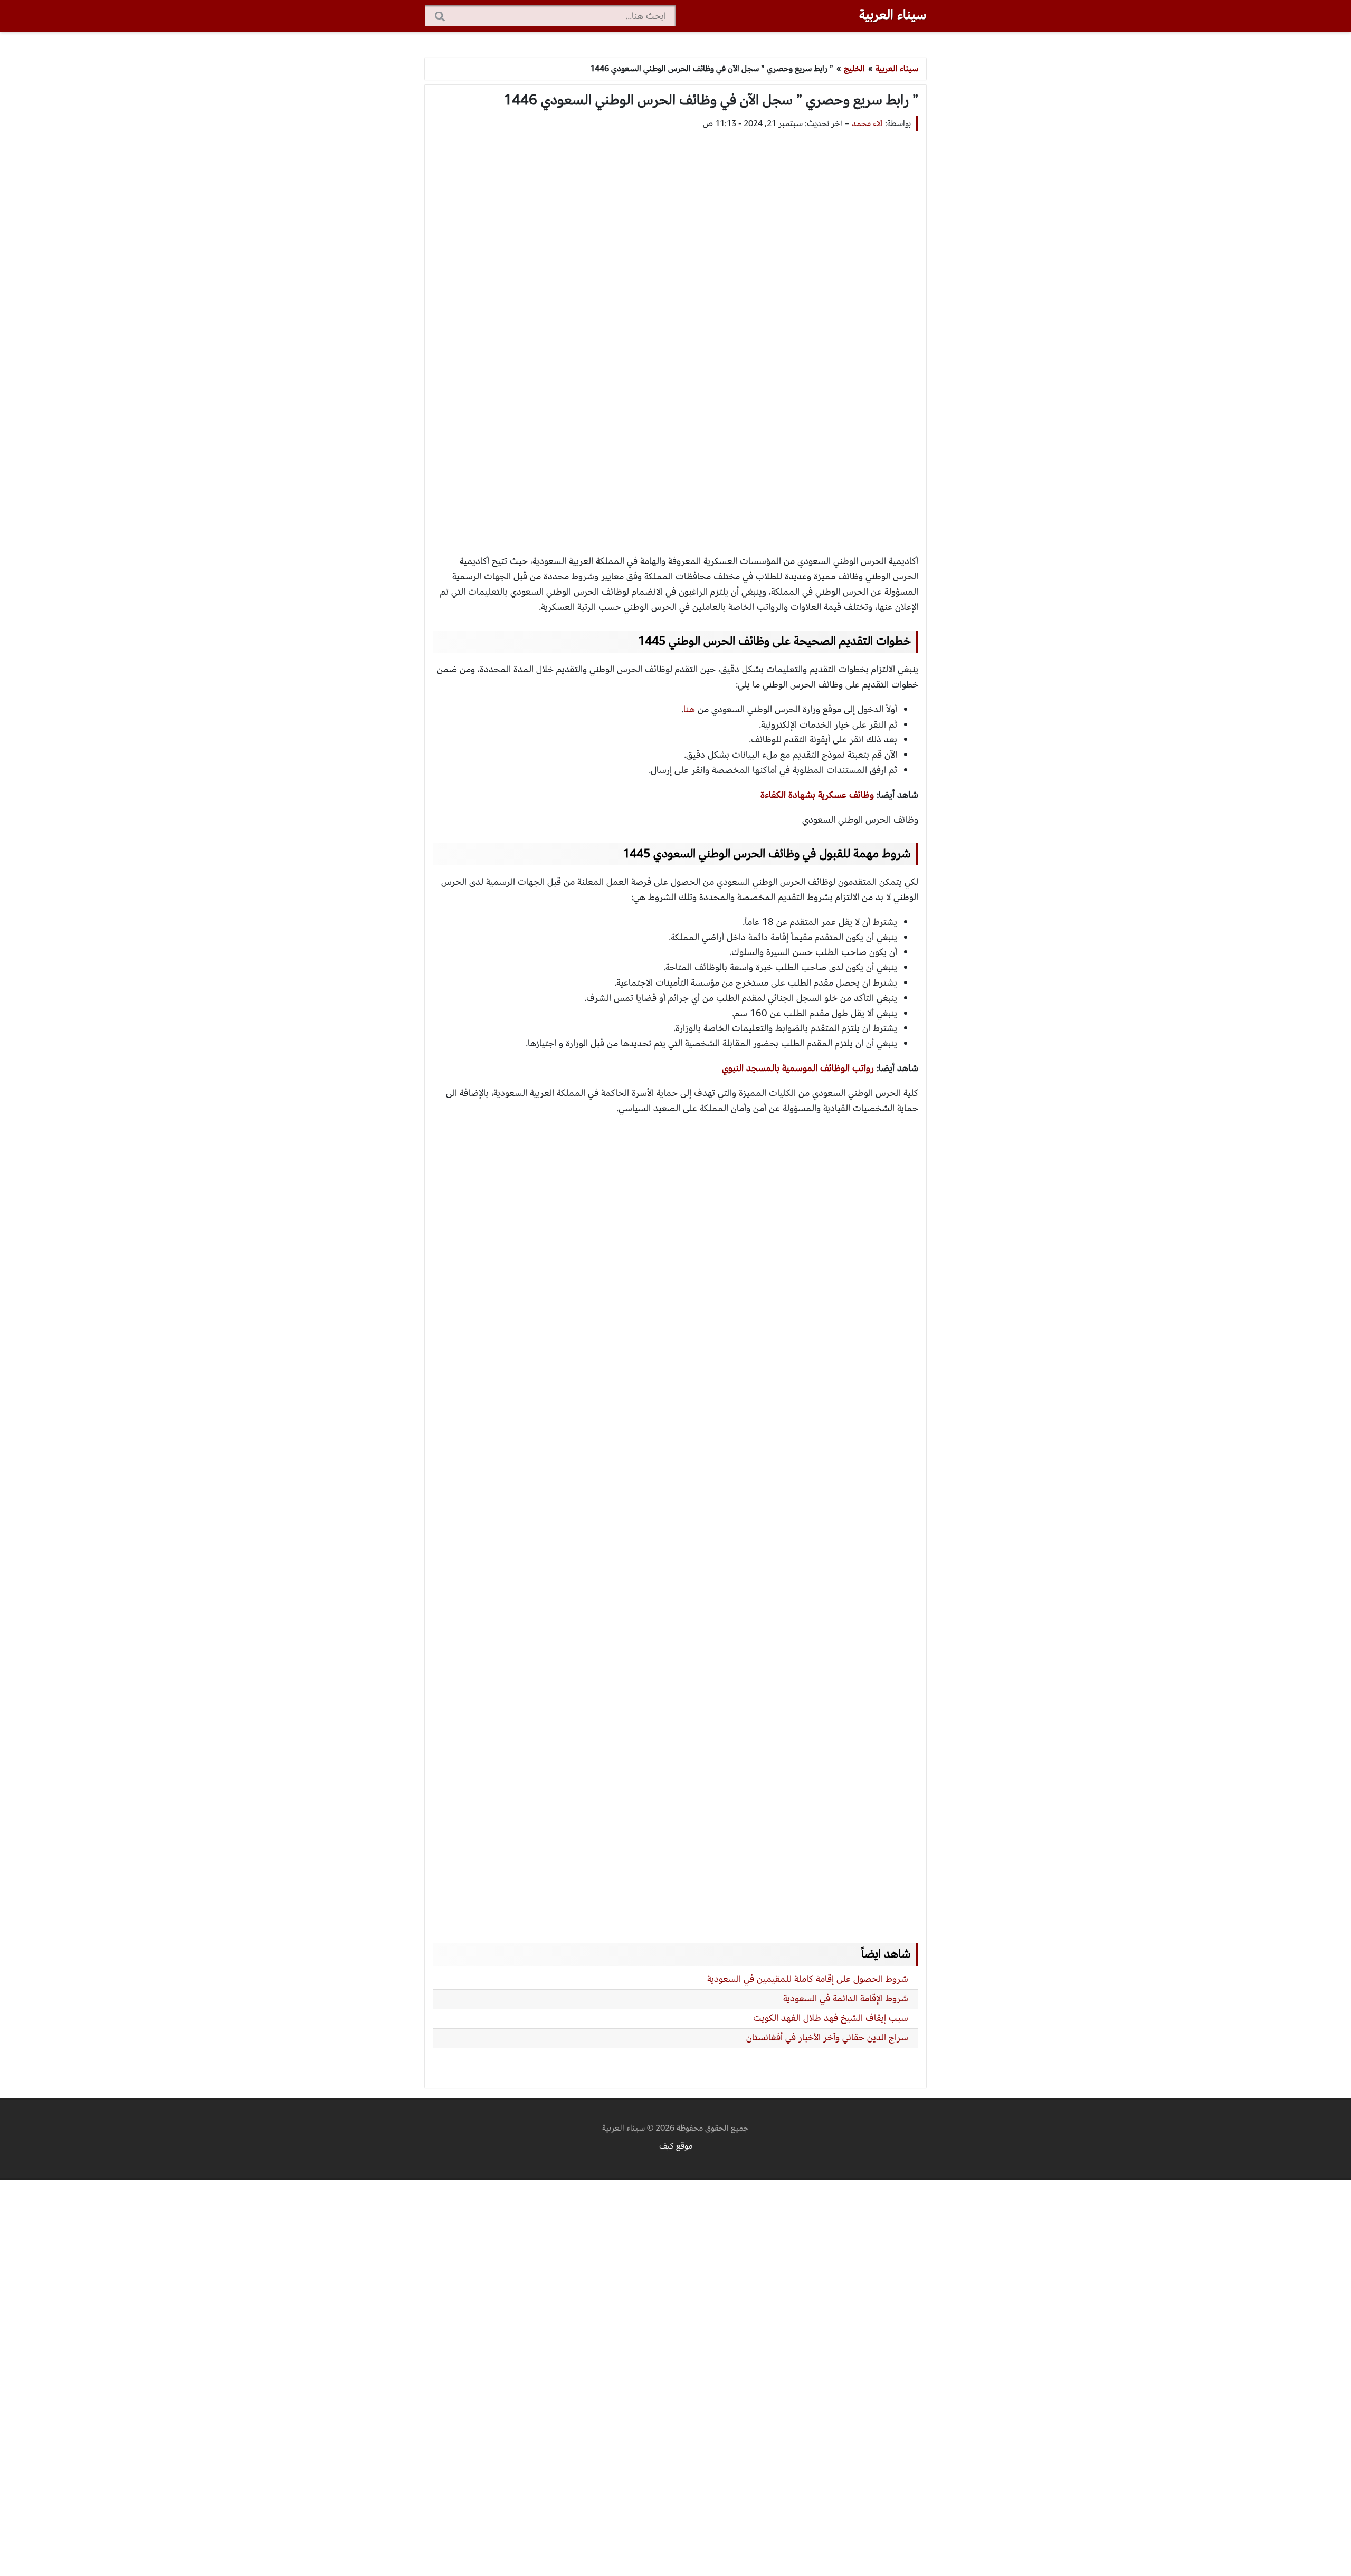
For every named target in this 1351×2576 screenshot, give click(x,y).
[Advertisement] (675, 332)
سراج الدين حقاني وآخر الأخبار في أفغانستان (827, 2038)
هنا (689, 709)
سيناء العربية (893, 15)
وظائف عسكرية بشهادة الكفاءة (817, 795)
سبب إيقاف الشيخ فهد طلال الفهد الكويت (831, 2018)
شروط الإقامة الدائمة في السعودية (846, 1998)
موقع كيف (676, 2146)
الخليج (854, 69)
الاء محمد (867, 123)
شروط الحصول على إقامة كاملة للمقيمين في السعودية (808, 1979)
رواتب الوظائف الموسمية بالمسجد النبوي (798, 1068)
